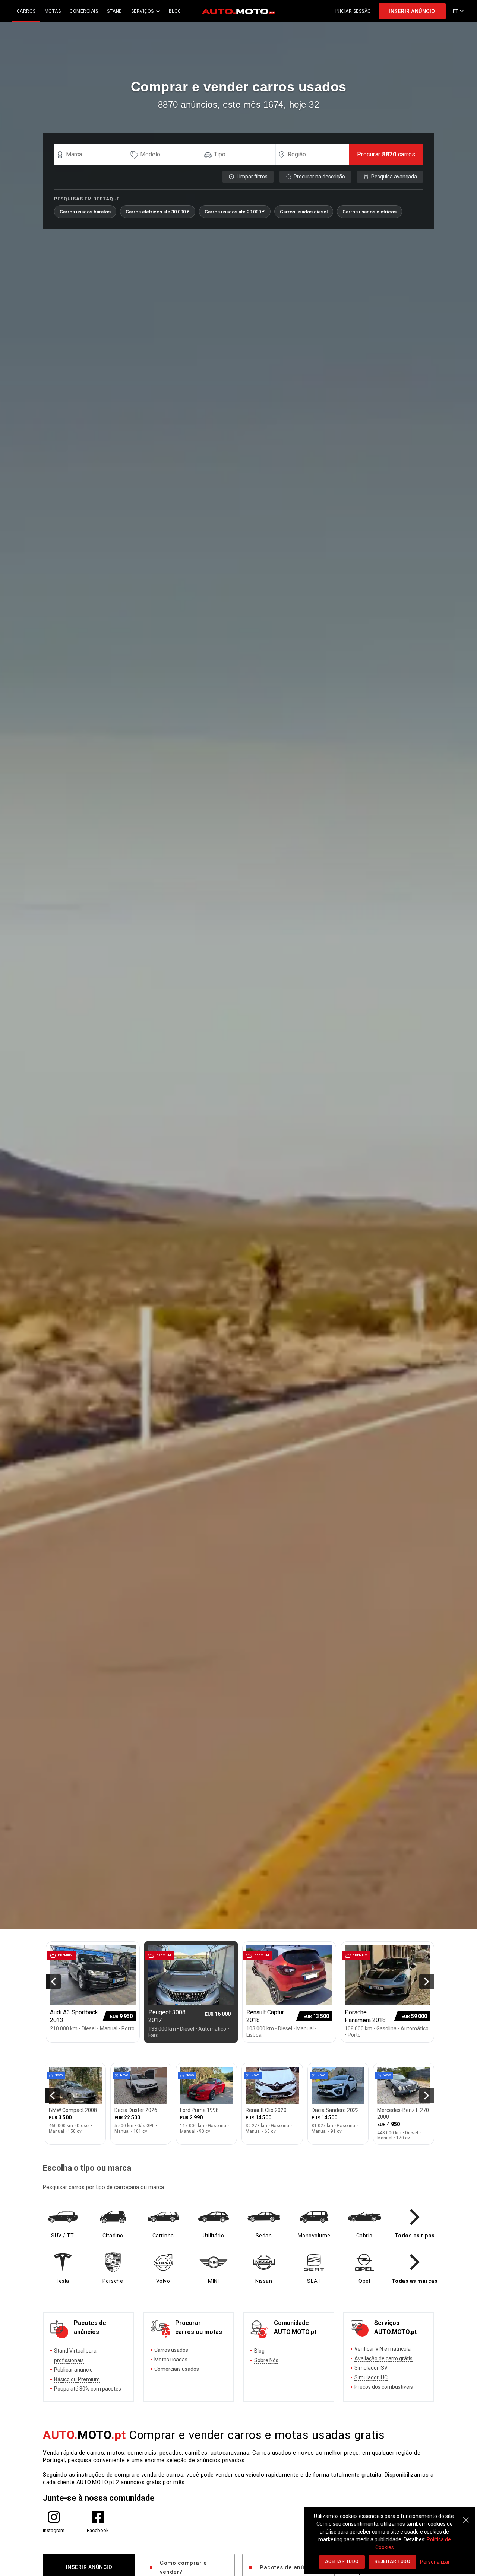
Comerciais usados (177, 2369)
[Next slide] (427, 1982)
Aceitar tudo (342, 2561)
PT (456, 11)
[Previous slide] (53, 1982)
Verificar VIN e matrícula (383, 2349)
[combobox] (94, 155)
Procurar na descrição (319, 177)
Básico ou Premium (77, 2379)
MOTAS (53, 11)
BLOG (175, 11)
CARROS (26, 11)
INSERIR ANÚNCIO (412, 11)
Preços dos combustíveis (384, 2387)
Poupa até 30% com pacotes (88, 2389)
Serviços (143, 11)
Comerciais (84, 11)
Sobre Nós (266, 2360)
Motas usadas (171, 2360)
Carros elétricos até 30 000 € (158, 212)
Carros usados (171, 2350)
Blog (259, 2351)
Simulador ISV (371, 2368)
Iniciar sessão (353, 11)
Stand (115, 11)
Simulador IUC (371, 2377)
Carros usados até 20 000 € (235, 212)
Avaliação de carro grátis (383, 2358)
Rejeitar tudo (393, 2561)
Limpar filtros (252, 177)
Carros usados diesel (304, 212)
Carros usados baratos (85, 212)
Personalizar (435, 2562)
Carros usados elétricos (369, 212)
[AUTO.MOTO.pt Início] (238, 11)
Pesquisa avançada (394, 177)
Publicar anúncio (73, 2370)
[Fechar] (466, 2516)
